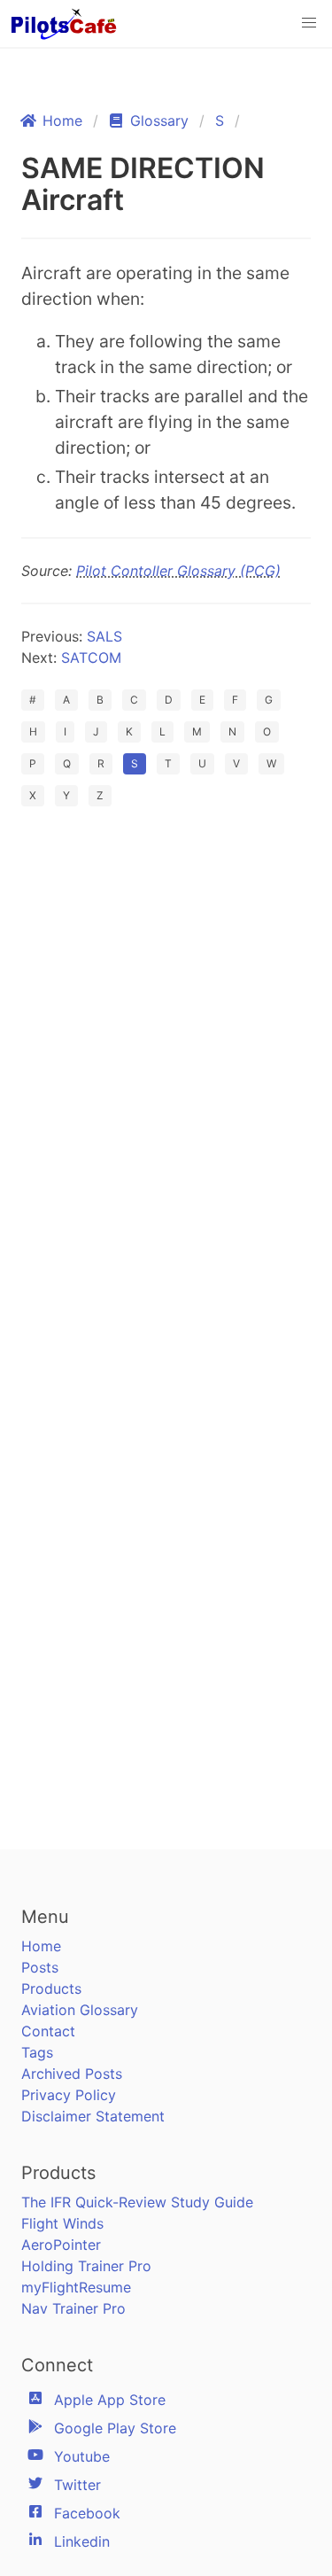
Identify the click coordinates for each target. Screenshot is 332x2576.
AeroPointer (61, 2245)
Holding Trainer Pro (86, 2266)
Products (51, 1988)
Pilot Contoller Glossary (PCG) (178, 571)
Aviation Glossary (80, 2010)
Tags (37, 2052)
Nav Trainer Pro (73, 2308)
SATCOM (91, 658)
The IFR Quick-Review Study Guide (137, 2202)
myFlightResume (76, 2287)
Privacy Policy (69, 2095)
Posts (40, 1967)
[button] (309, 23)
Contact (48, 2031)
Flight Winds (62, 2223)
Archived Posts (72, 2074)
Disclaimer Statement (93, 2116)
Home (41, 1946)
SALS (104, 636)
